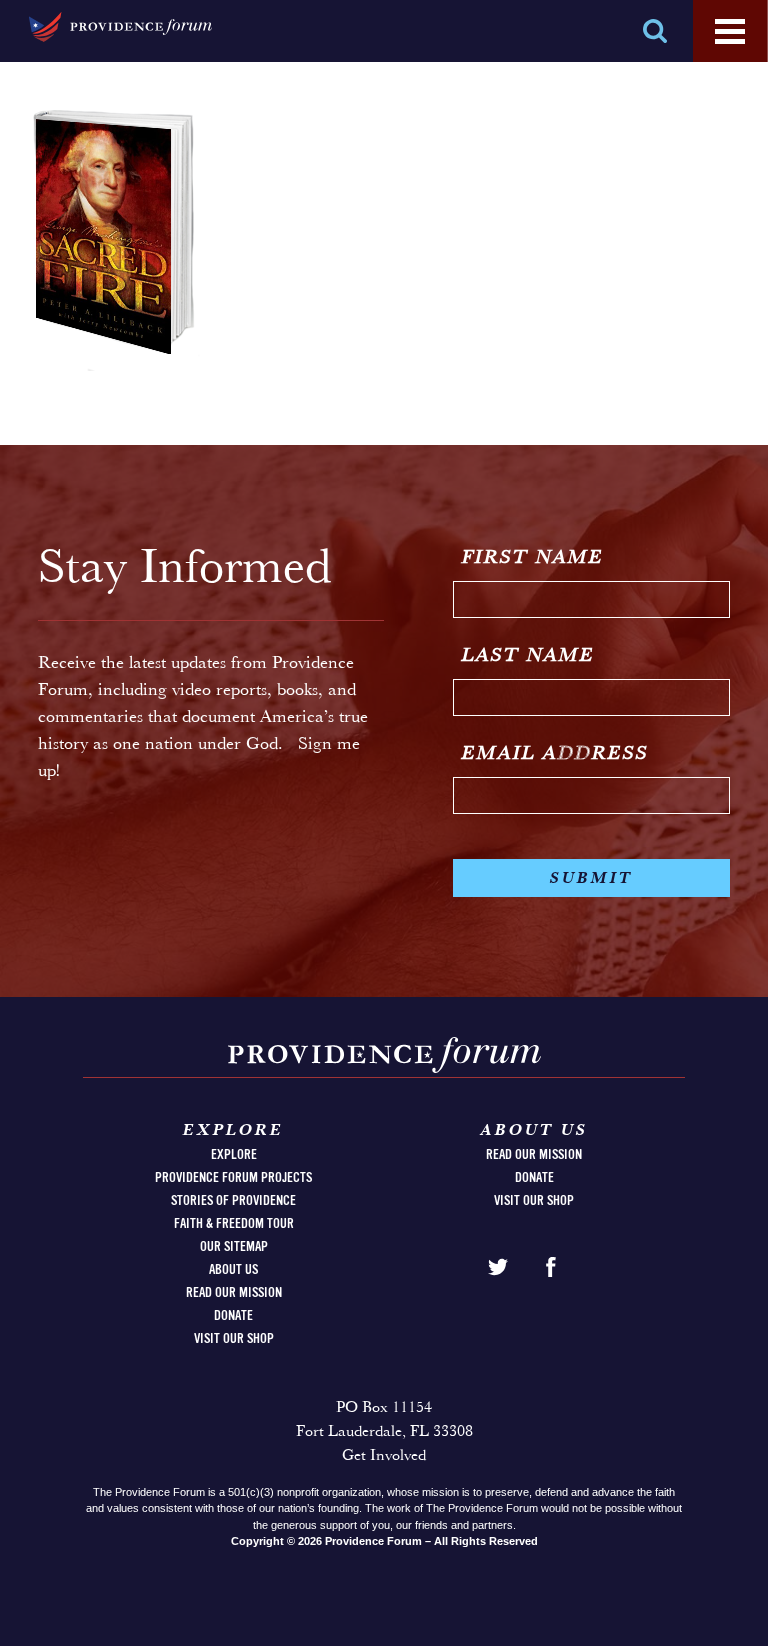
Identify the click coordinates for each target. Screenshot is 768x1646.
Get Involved (384, 1456)
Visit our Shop (234, 1339)
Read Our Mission (234, 1293)
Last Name (528, 656)
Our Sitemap (234, 1247)
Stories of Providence (233, 1201)
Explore (234, 1155)
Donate (233, 1316)
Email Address (555, 754)
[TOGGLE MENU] (730, 32)
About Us (233, 1270)
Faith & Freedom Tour (234, 1224)
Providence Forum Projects (233, 1178)
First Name (533, 558)
